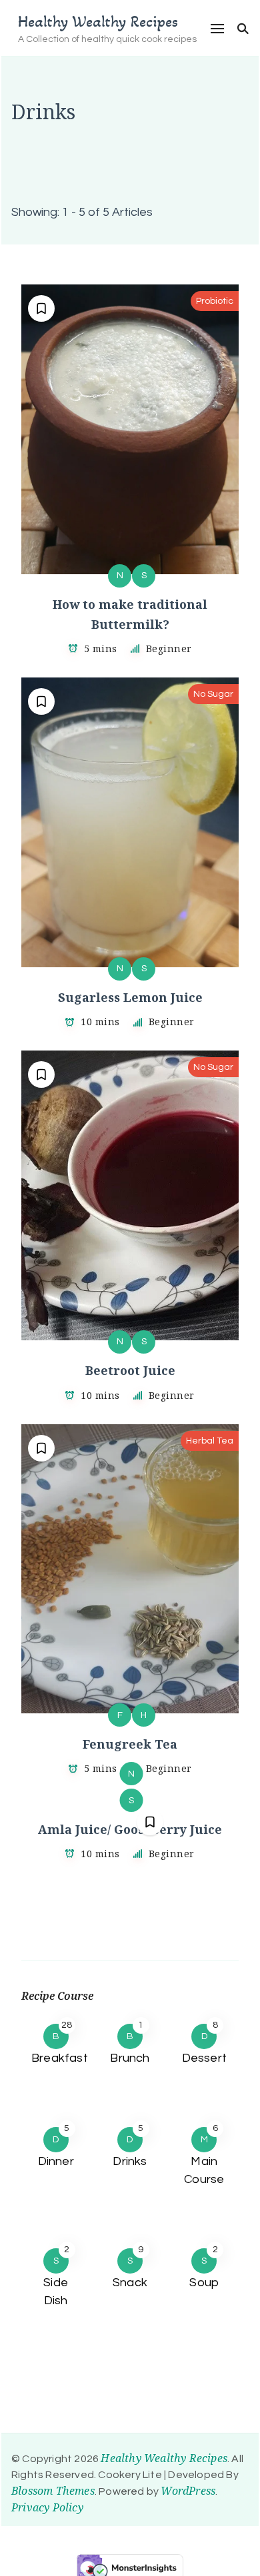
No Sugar (213, 694)
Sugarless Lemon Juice (130, 997)
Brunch (130, 2058)
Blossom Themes (53, 2491)
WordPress (188, 2491)
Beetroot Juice (130, 1370)
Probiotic (215, 301)
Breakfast (60, 2058)
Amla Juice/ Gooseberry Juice (130, 1829)
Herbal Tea (210, 1441)
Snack (130, 2283)
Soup (204, 2283)
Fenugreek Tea (130, 1744)
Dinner (56, 2161)
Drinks (130, 2161)
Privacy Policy (47, 2507)
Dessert (204, 2058)
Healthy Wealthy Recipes (98, 22)
